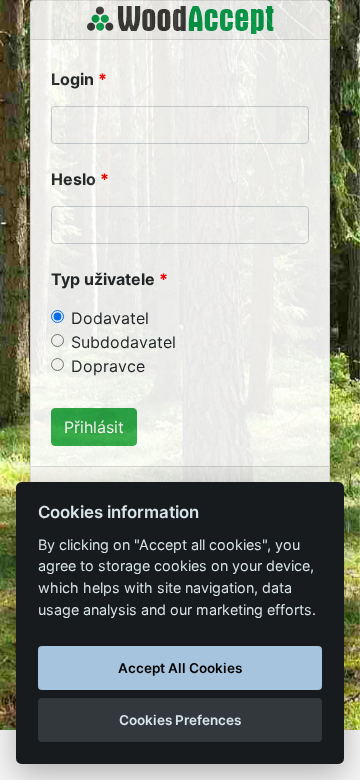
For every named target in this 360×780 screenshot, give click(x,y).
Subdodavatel (123, 342)
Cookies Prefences (180, 720)
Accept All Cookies (180, 668)
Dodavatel (110, 318)
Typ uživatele (103, 279)
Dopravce (108, 366)
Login (72, 79)
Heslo (73, 179)
